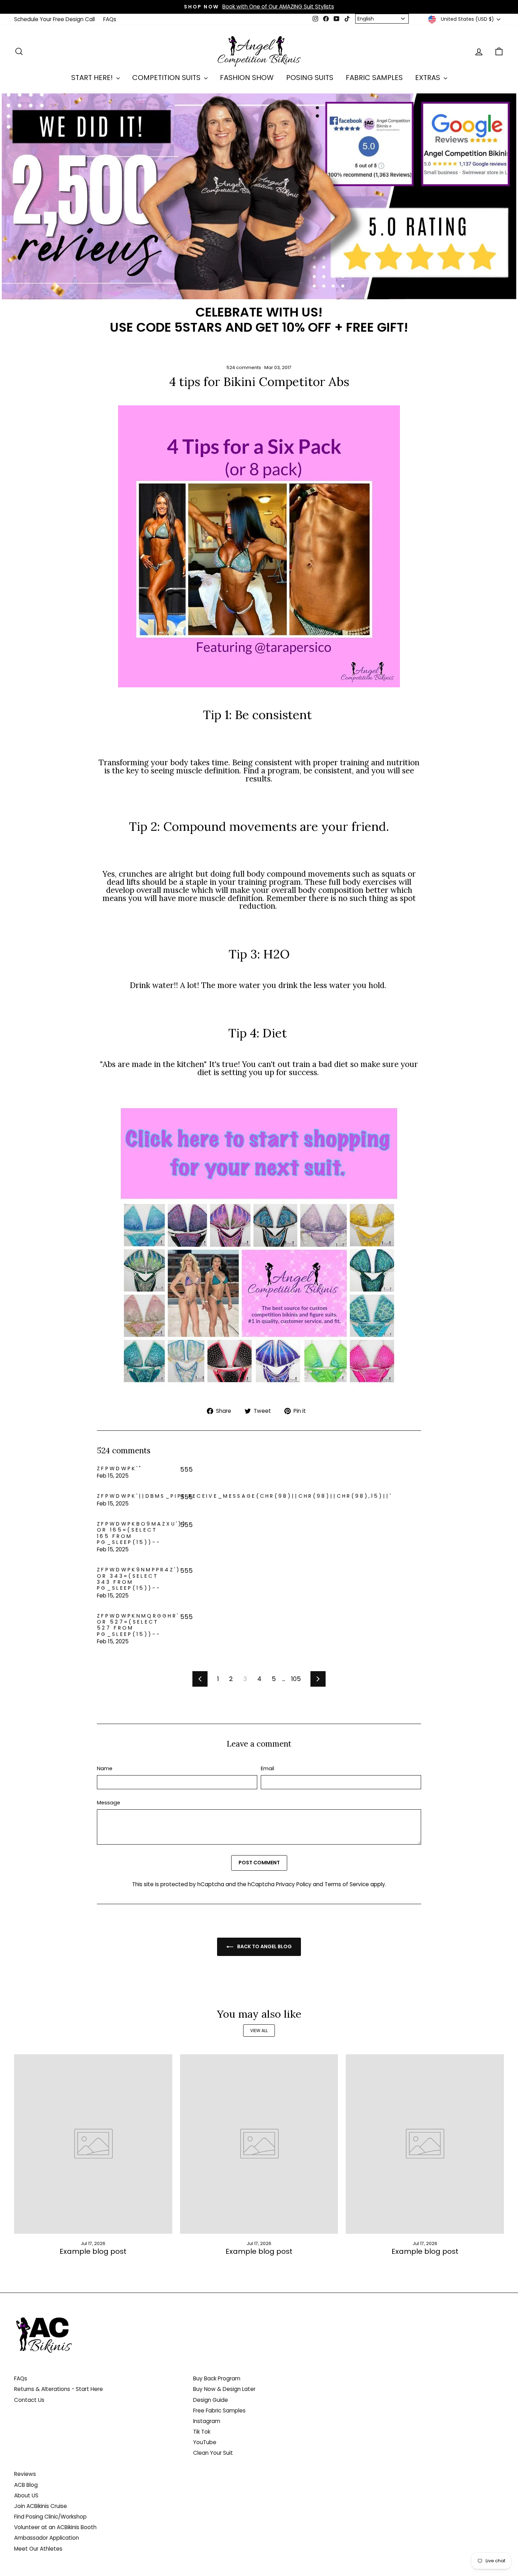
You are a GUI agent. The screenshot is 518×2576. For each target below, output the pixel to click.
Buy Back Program (217, 2378)
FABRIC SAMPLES (374, 78)
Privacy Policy (294, 1884)
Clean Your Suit (213, 2453)
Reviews (25, 2474)
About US (26, 2495)
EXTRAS (428, 78)
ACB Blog (26, 2485)
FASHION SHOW (247, 78)
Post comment (259, 1863)
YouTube (205, 2442)
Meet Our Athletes (38, 2549)
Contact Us (29, 2400)
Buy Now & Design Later (224, 2389)
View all (259, 2031)
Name (105, 1769)
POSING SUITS (310, 78)
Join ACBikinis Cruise (41, 2506)
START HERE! (93, 78)
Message (109, 1803)
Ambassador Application (47, 2538)
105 (296, 1679)
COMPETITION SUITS (167, 78)
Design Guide (211, 2400)
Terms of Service (347, 1884)
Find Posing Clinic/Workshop (50, 2517)
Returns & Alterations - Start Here (58, 2389)
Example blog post (93, 2251)
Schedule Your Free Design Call (54, 19)
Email (267, 1769)
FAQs (110, 19)
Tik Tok (202, 2432)
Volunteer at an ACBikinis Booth (55, 2527)
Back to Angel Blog (264, 1946)
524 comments (244, 367)
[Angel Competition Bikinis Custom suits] (259, 1246)
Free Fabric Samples (219, 2411)
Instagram (207, 2421)
